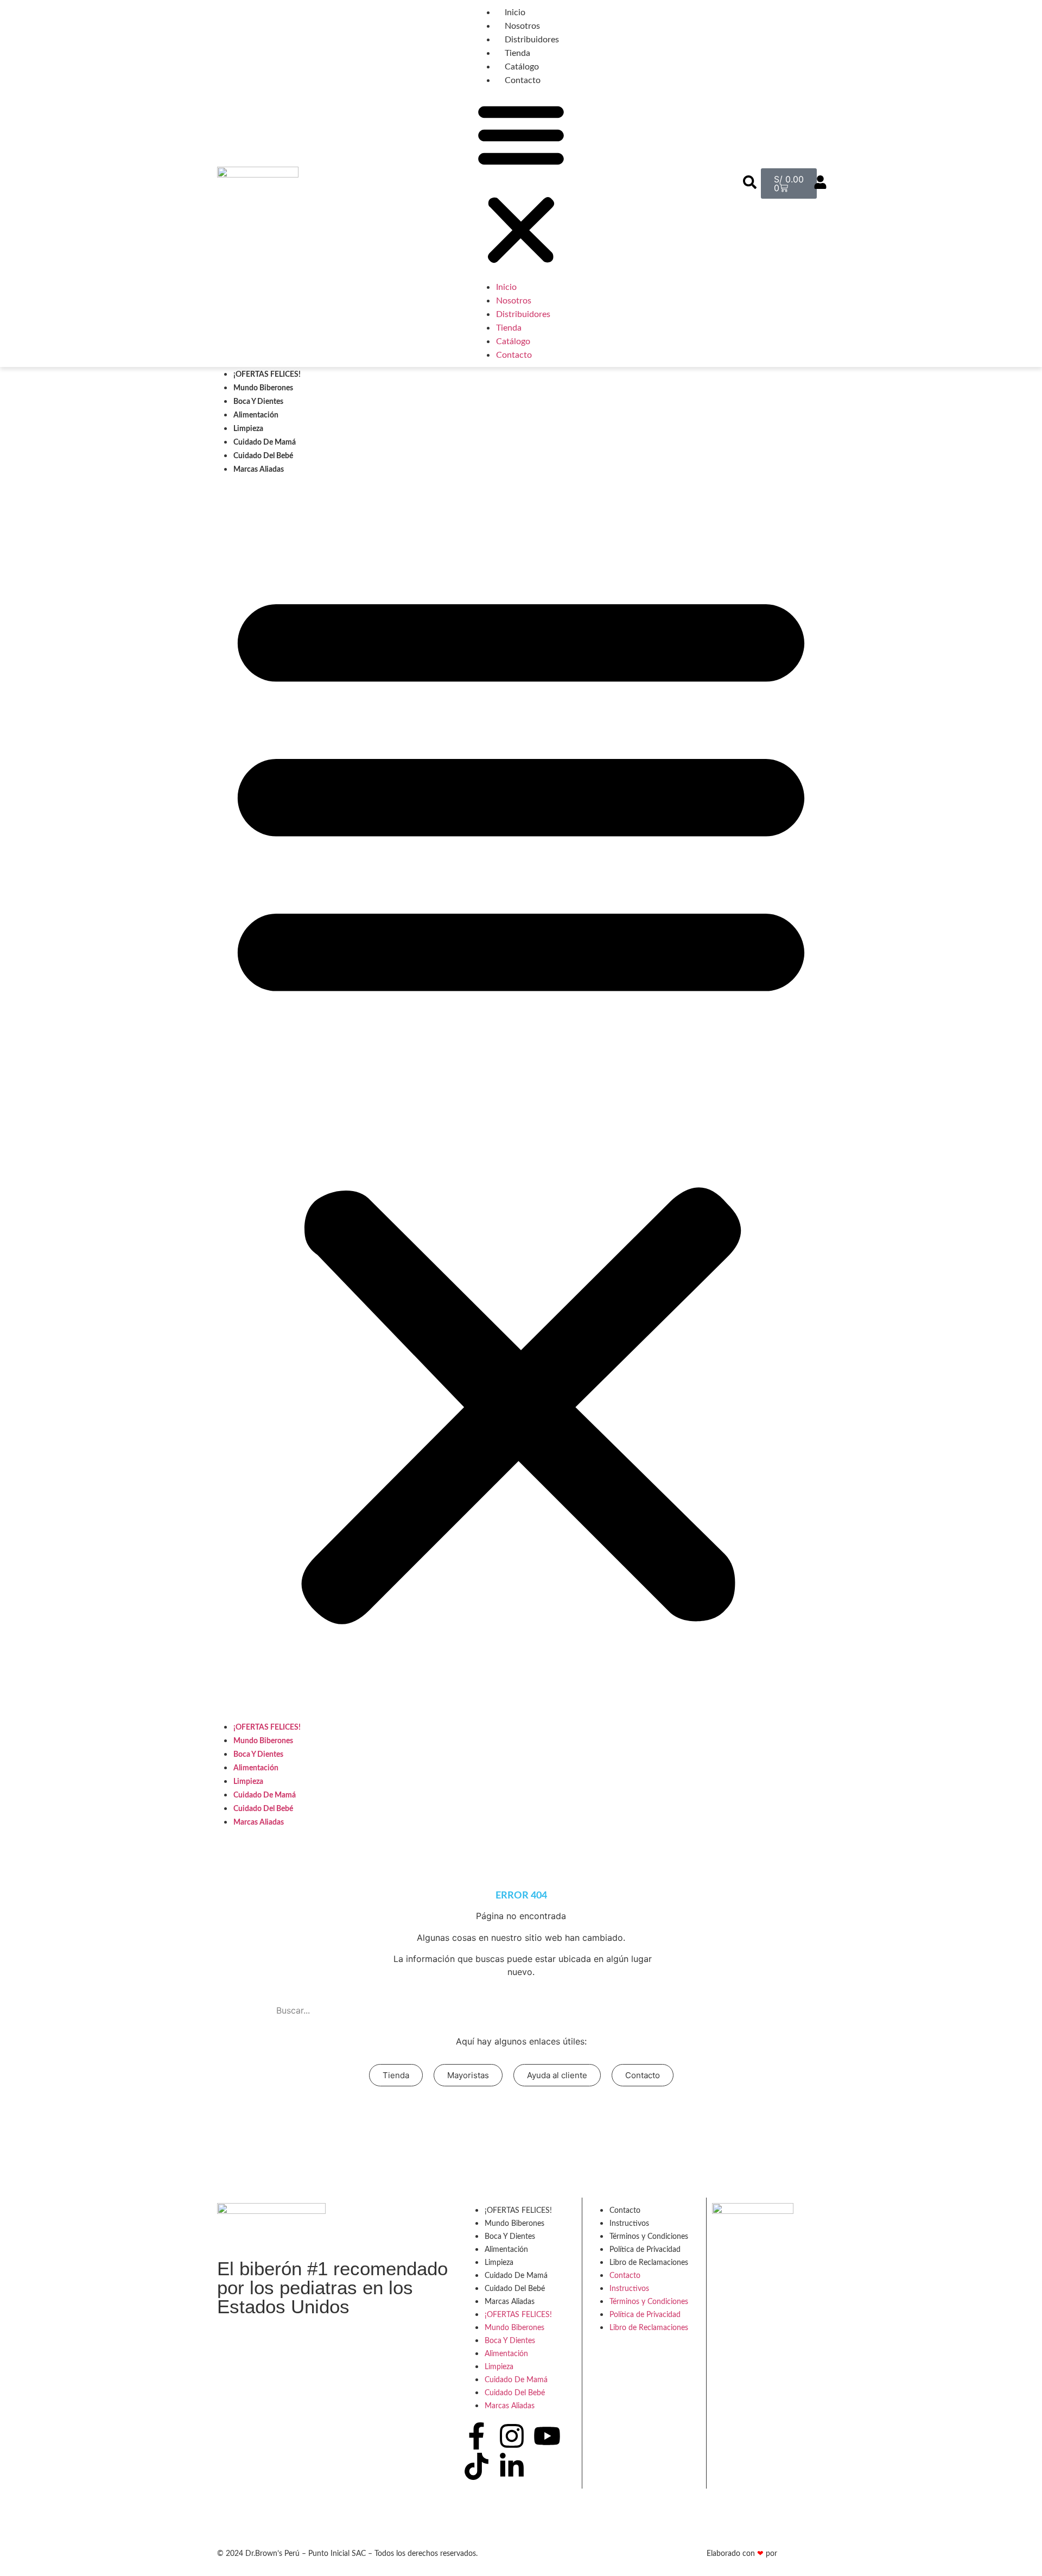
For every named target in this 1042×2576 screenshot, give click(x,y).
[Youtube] (547, 2436)
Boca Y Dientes (258, 402)
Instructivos (629, 2224)
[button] (521, 183)
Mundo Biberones (263, 388)
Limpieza (248, 429)
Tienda (517, 53)
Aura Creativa (802, 2554)
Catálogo (522, 67)
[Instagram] (512, 2436)
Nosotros (522, 26)
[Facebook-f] (476, 2436)
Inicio (515, 12)
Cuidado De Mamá (265, 442)
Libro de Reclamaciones (649, 2263)
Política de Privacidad (645, 2250)
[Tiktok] (476, 2466)
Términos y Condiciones (649, 2237)
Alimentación (256, 415)
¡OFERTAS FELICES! (267, 375)
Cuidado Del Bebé (263, 456)
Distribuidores (532, 40)
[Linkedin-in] (512, 2466)
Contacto (523, 80)
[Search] (761, 2010)
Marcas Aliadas (259, 470)
